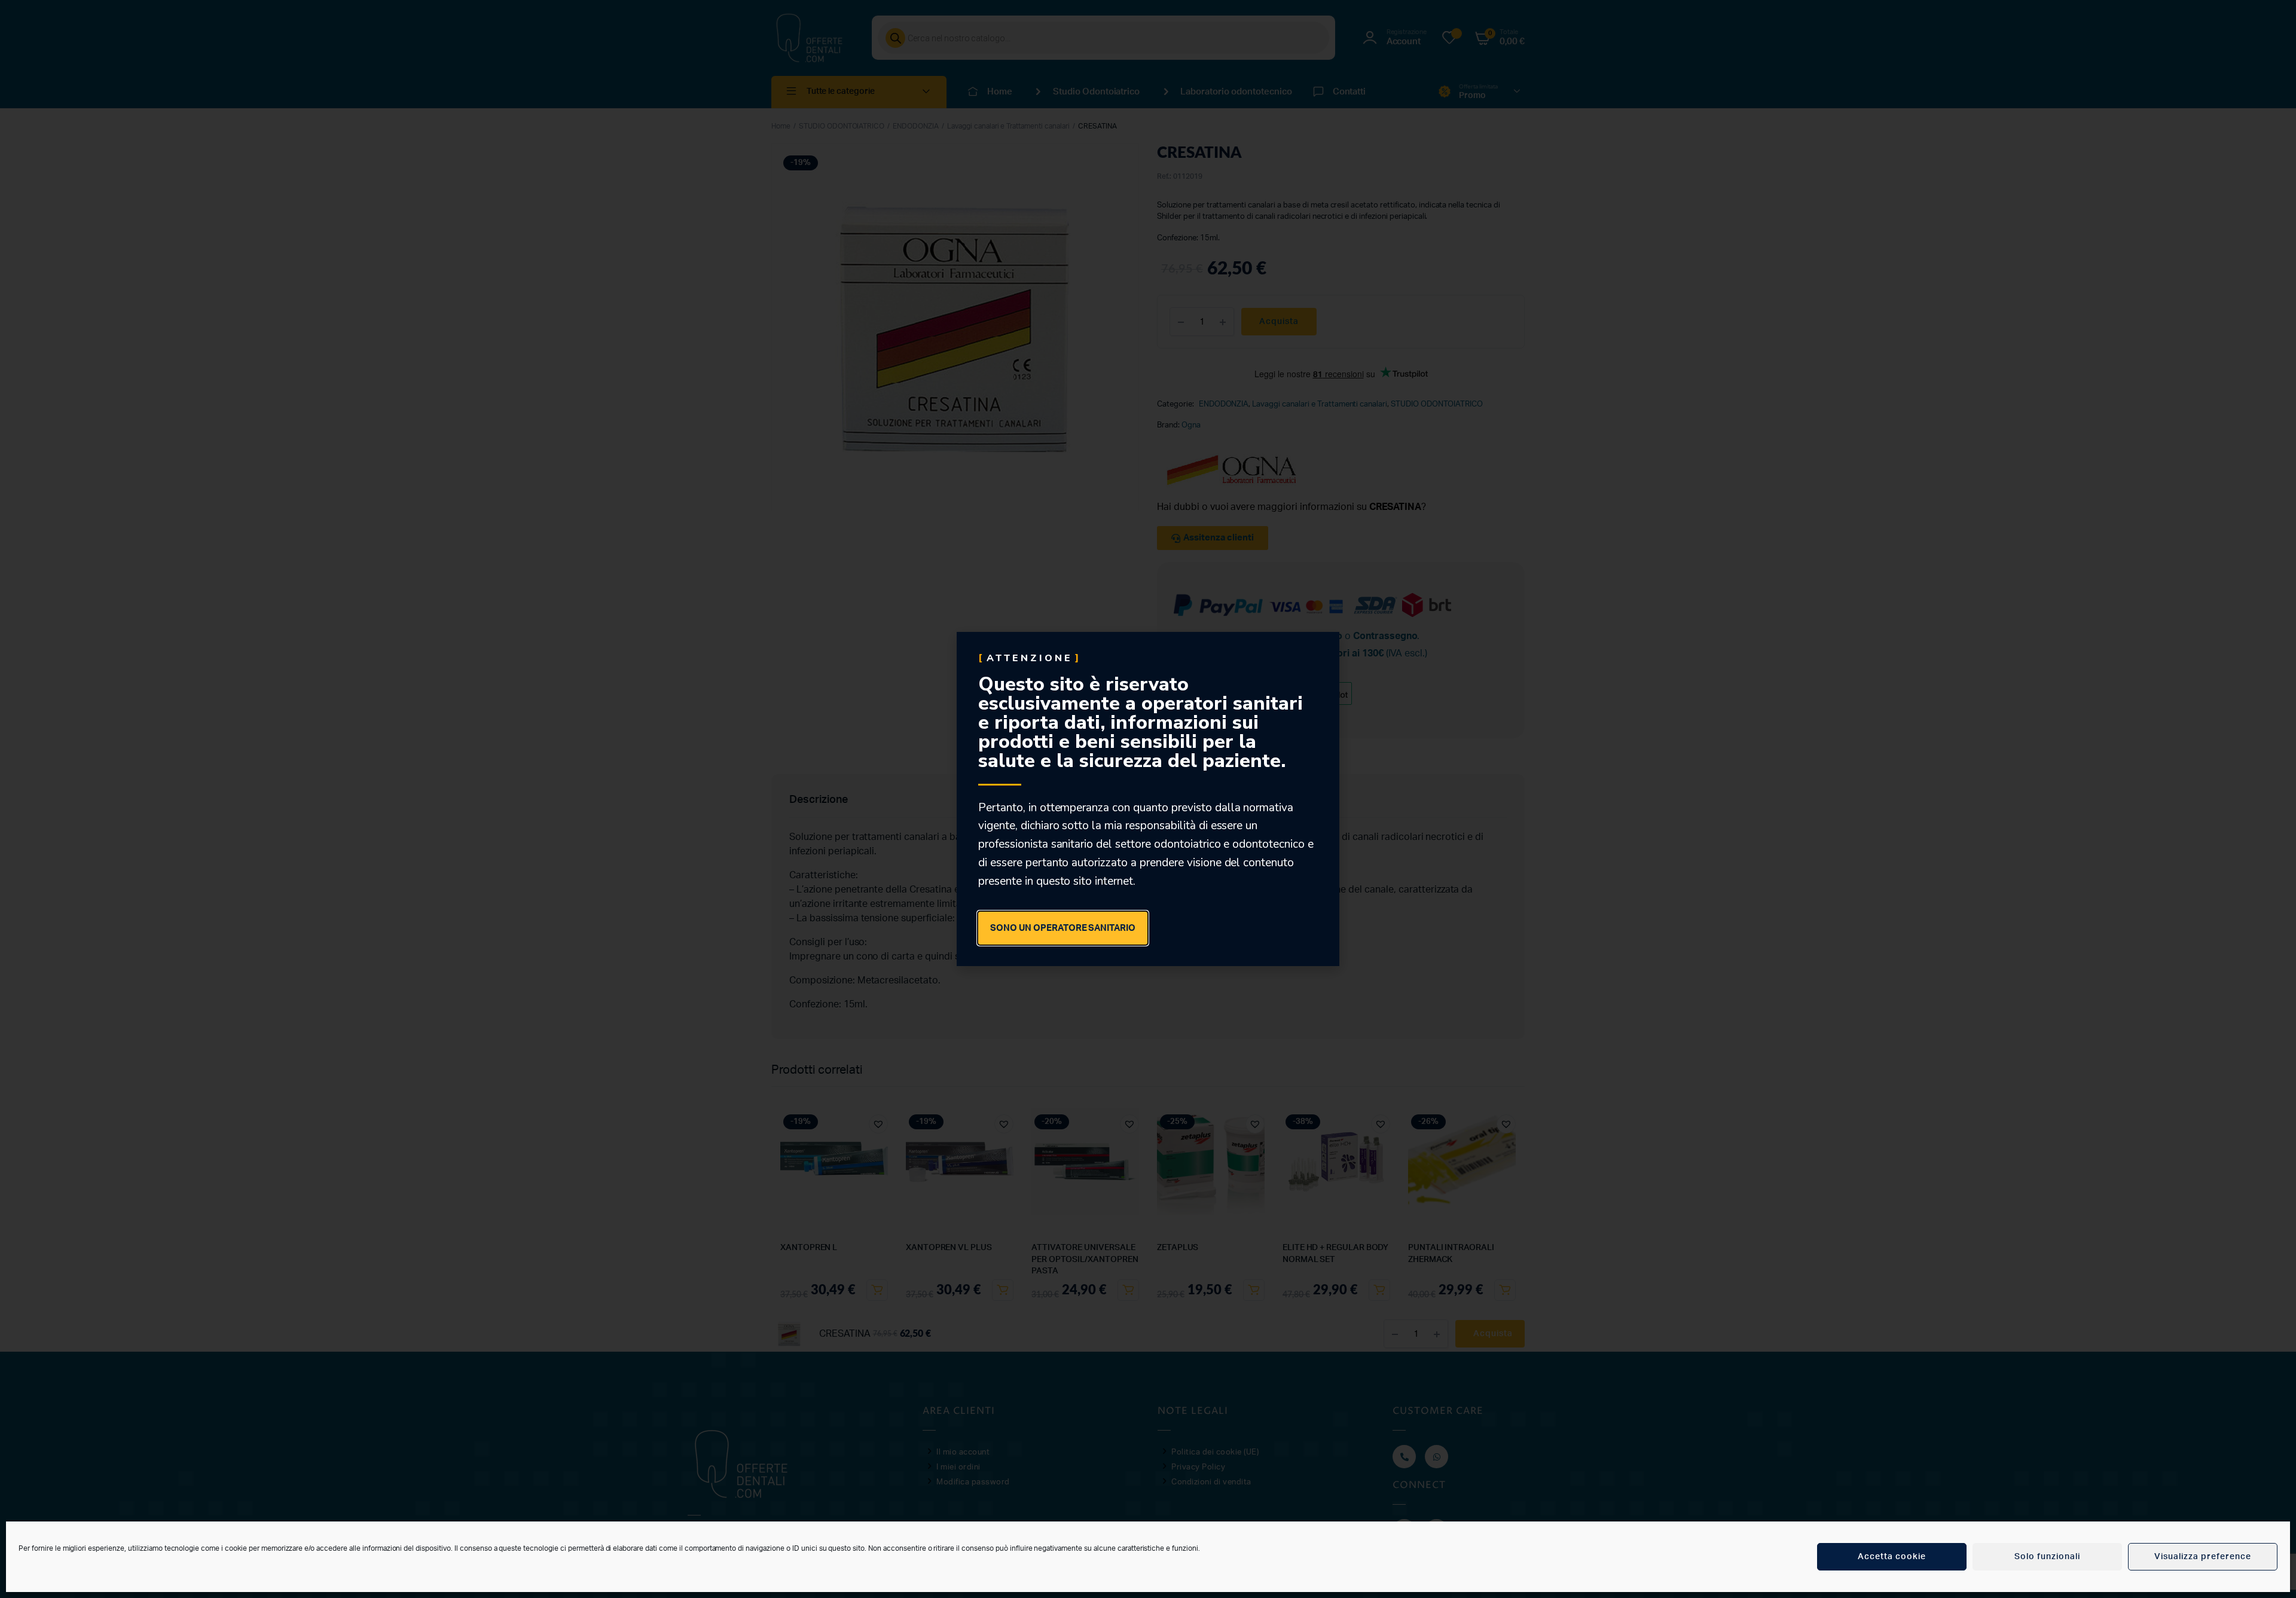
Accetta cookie (1892, 1557)
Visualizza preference (2203, 1557)
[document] (1148, 799)
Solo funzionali (2047, 1557)
